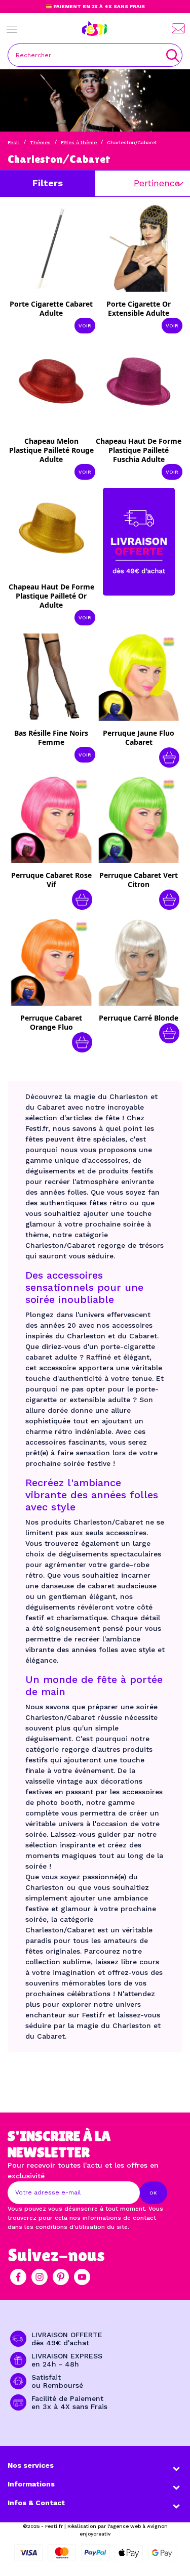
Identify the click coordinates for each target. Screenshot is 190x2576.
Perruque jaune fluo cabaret (139, 737)
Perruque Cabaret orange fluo (51, 1022)
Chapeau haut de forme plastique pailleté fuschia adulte (139, 450)
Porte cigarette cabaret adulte (51, 308)
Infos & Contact (36, 2503)
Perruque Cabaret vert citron (139, 880)
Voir (85, 326)
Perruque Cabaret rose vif (51, 880)
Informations (31, 2484)
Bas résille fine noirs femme (51, 737)
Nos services (31, 2465)
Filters (48, 183)
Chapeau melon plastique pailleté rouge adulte (51, 450)
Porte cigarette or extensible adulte (139, 308)
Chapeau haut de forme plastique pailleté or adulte (51, 596)
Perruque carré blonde (139, 1018)
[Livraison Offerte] (139, 541)
